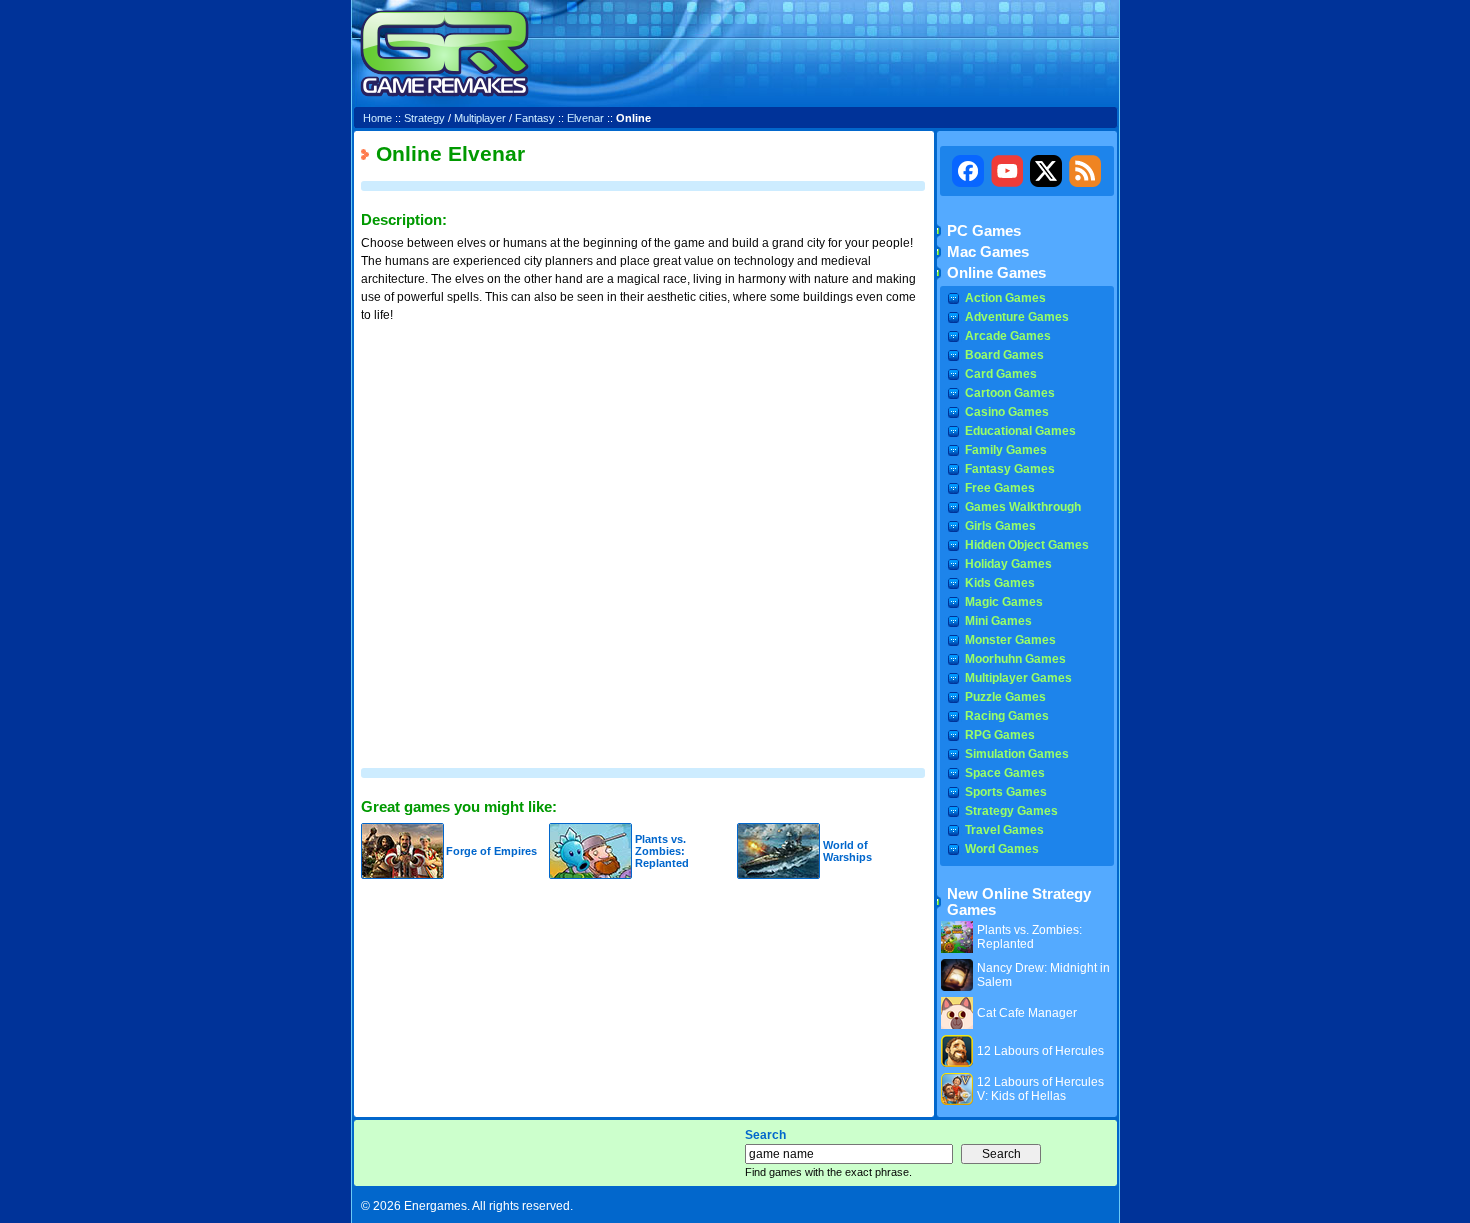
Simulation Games (1017, 754)
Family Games (1006, 450)
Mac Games (988, 252)
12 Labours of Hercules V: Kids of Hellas (1040, 1089)
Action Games (1005, 298)
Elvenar (585, 118)
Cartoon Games (1010, 393)
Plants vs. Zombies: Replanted (662, 851)
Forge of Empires (491, 851)
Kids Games (1000, 583)
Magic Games (1004, 602)
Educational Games (1020, 431)
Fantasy (535, 118)
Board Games (1004, 355)
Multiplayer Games (1018, 678)
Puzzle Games (1005, 697)
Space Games (1005, 773)
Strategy (424, 118)
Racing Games (1007, 716)
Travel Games (1004, 830)
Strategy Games (1011, 811)
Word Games (1002, 849)
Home (377, 118)
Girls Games (1000, 526)
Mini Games (998, 621)
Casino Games (1007, 412)
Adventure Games (1017, 317)
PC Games (984, 231)
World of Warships (847, 851)
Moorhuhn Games (1015, 659)
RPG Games (1000, 735)
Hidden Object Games (1027, 545)
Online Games (996, 273)
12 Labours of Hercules (1040, 1051)
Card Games (1001, 374)
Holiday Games (1008, 564)
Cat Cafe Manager (1027, 1013)
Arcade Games (1008, 336)
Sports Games (1006, 792)
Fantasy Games (1010, 469)
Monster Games (1010, 640)
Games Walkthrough (1023, 507)
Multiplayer (480, 118)
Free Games (1000, 488)
